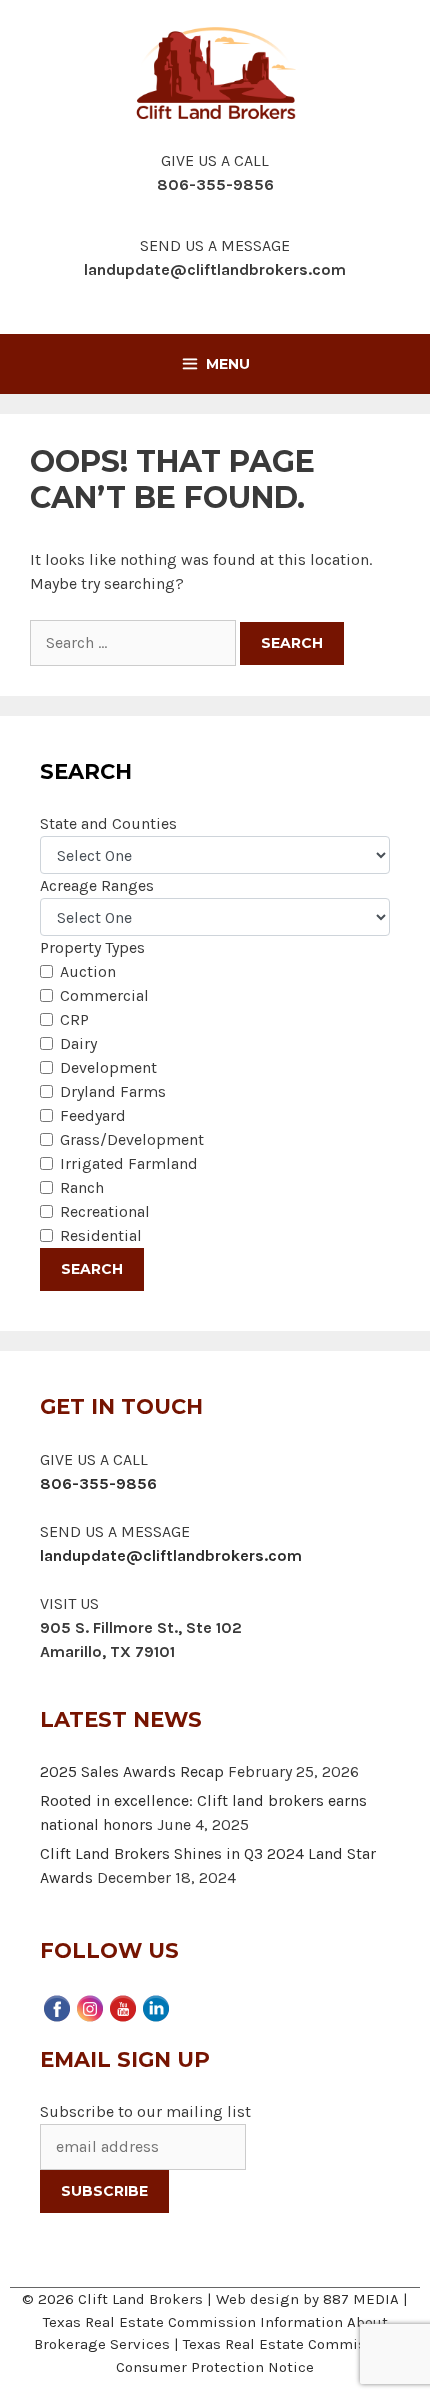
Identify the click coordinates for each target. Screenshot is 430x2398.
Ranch (82, 1187)
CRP (74, 1019)
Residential (101, 1235)
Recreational (105, 1211)
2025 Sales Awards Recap (132, 1771)
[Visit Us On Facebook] (56, 2005)
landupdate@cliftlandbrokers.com (215, 269)
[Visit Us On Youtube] (122, 2005)
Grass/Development (132, 1139)
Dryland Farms (113, 1091)
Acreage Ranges (97, 885)
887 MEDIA (361, 2299)
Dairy (78, 1043)
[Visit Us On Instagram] (89, 2005)
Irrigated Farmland (129, 1163)
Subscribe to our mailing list (145, 2111)
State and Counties (108, 823)
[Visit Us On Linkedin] (155, 2005)
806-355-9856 (98, 1483)
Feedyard (93, 1115)
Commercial (104, 995)
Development (108, 1067)
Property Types (92, 947)
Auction (88, 971)
